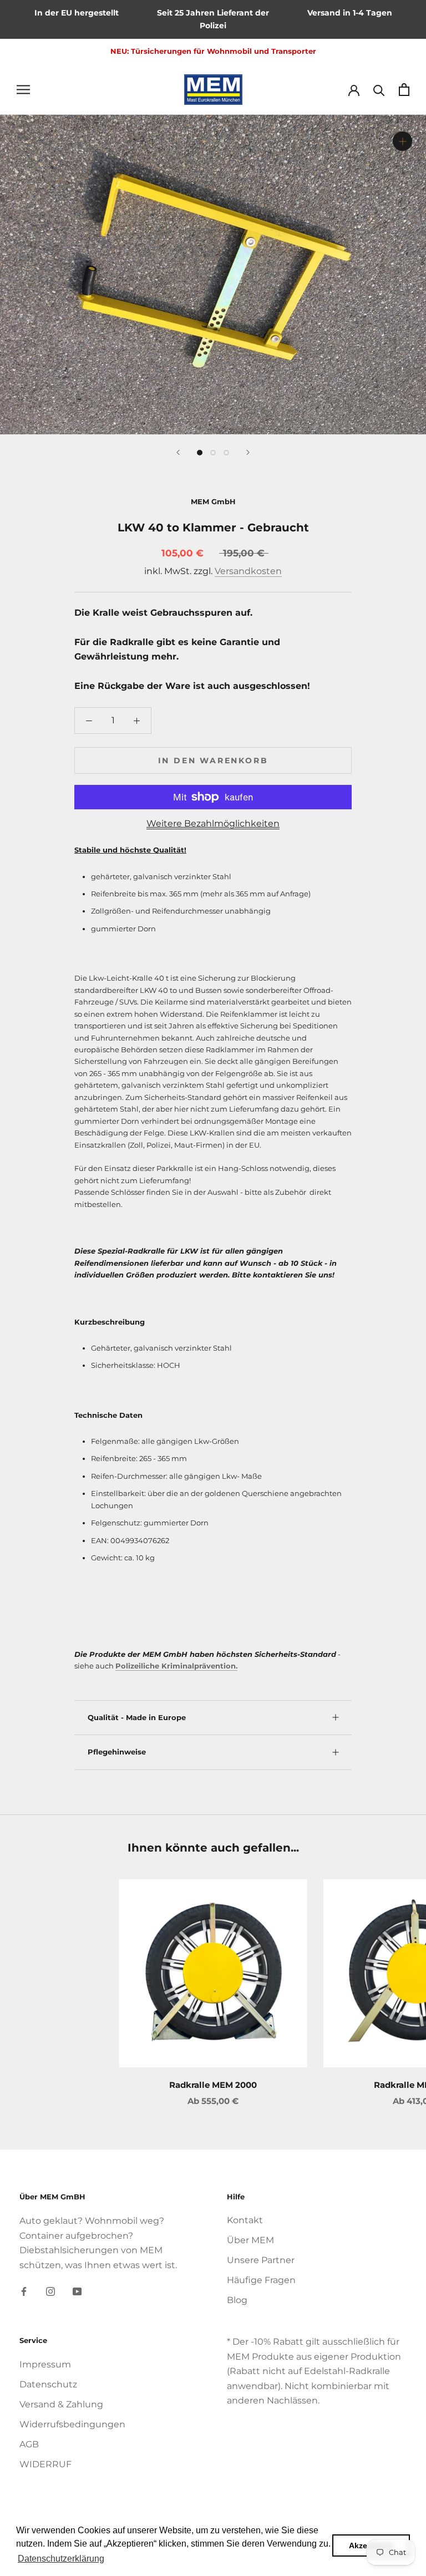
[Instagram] (50, 2291)
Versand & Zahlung (61, 2404)
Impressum (45, 2364)
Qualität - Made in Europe (137, 1717)
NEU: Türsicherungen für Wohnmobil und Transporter (213, 51)
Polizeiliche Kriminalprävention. (176, 1666)
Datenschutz (48, 2384)
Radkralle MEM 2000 (213, 2085)
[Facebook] (24, 2291)
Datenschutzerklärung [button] (61, 2559)
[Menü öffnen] (23, 89)
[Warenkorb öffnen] (404, 90)
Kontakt (245, 2220)
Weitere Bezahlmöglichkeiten (213, 823)
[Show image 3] (226, 453)
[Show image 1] (200, 453)
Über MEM (250, 2240)
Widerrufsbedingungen (72, 2424)
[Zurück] (178, 452)
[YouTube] (77, 2291)
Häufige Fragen (261, 2280)
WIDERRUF (45, 2464)
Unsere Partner (261, 2260)
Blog (237, 2300)
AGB (29, 2444)
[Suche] (379, 90)
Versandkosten (248, 571)
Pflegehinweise (117, 1752)
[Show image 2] (213, 453)
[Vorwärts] (248, 452)
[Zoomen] (402, 141)
